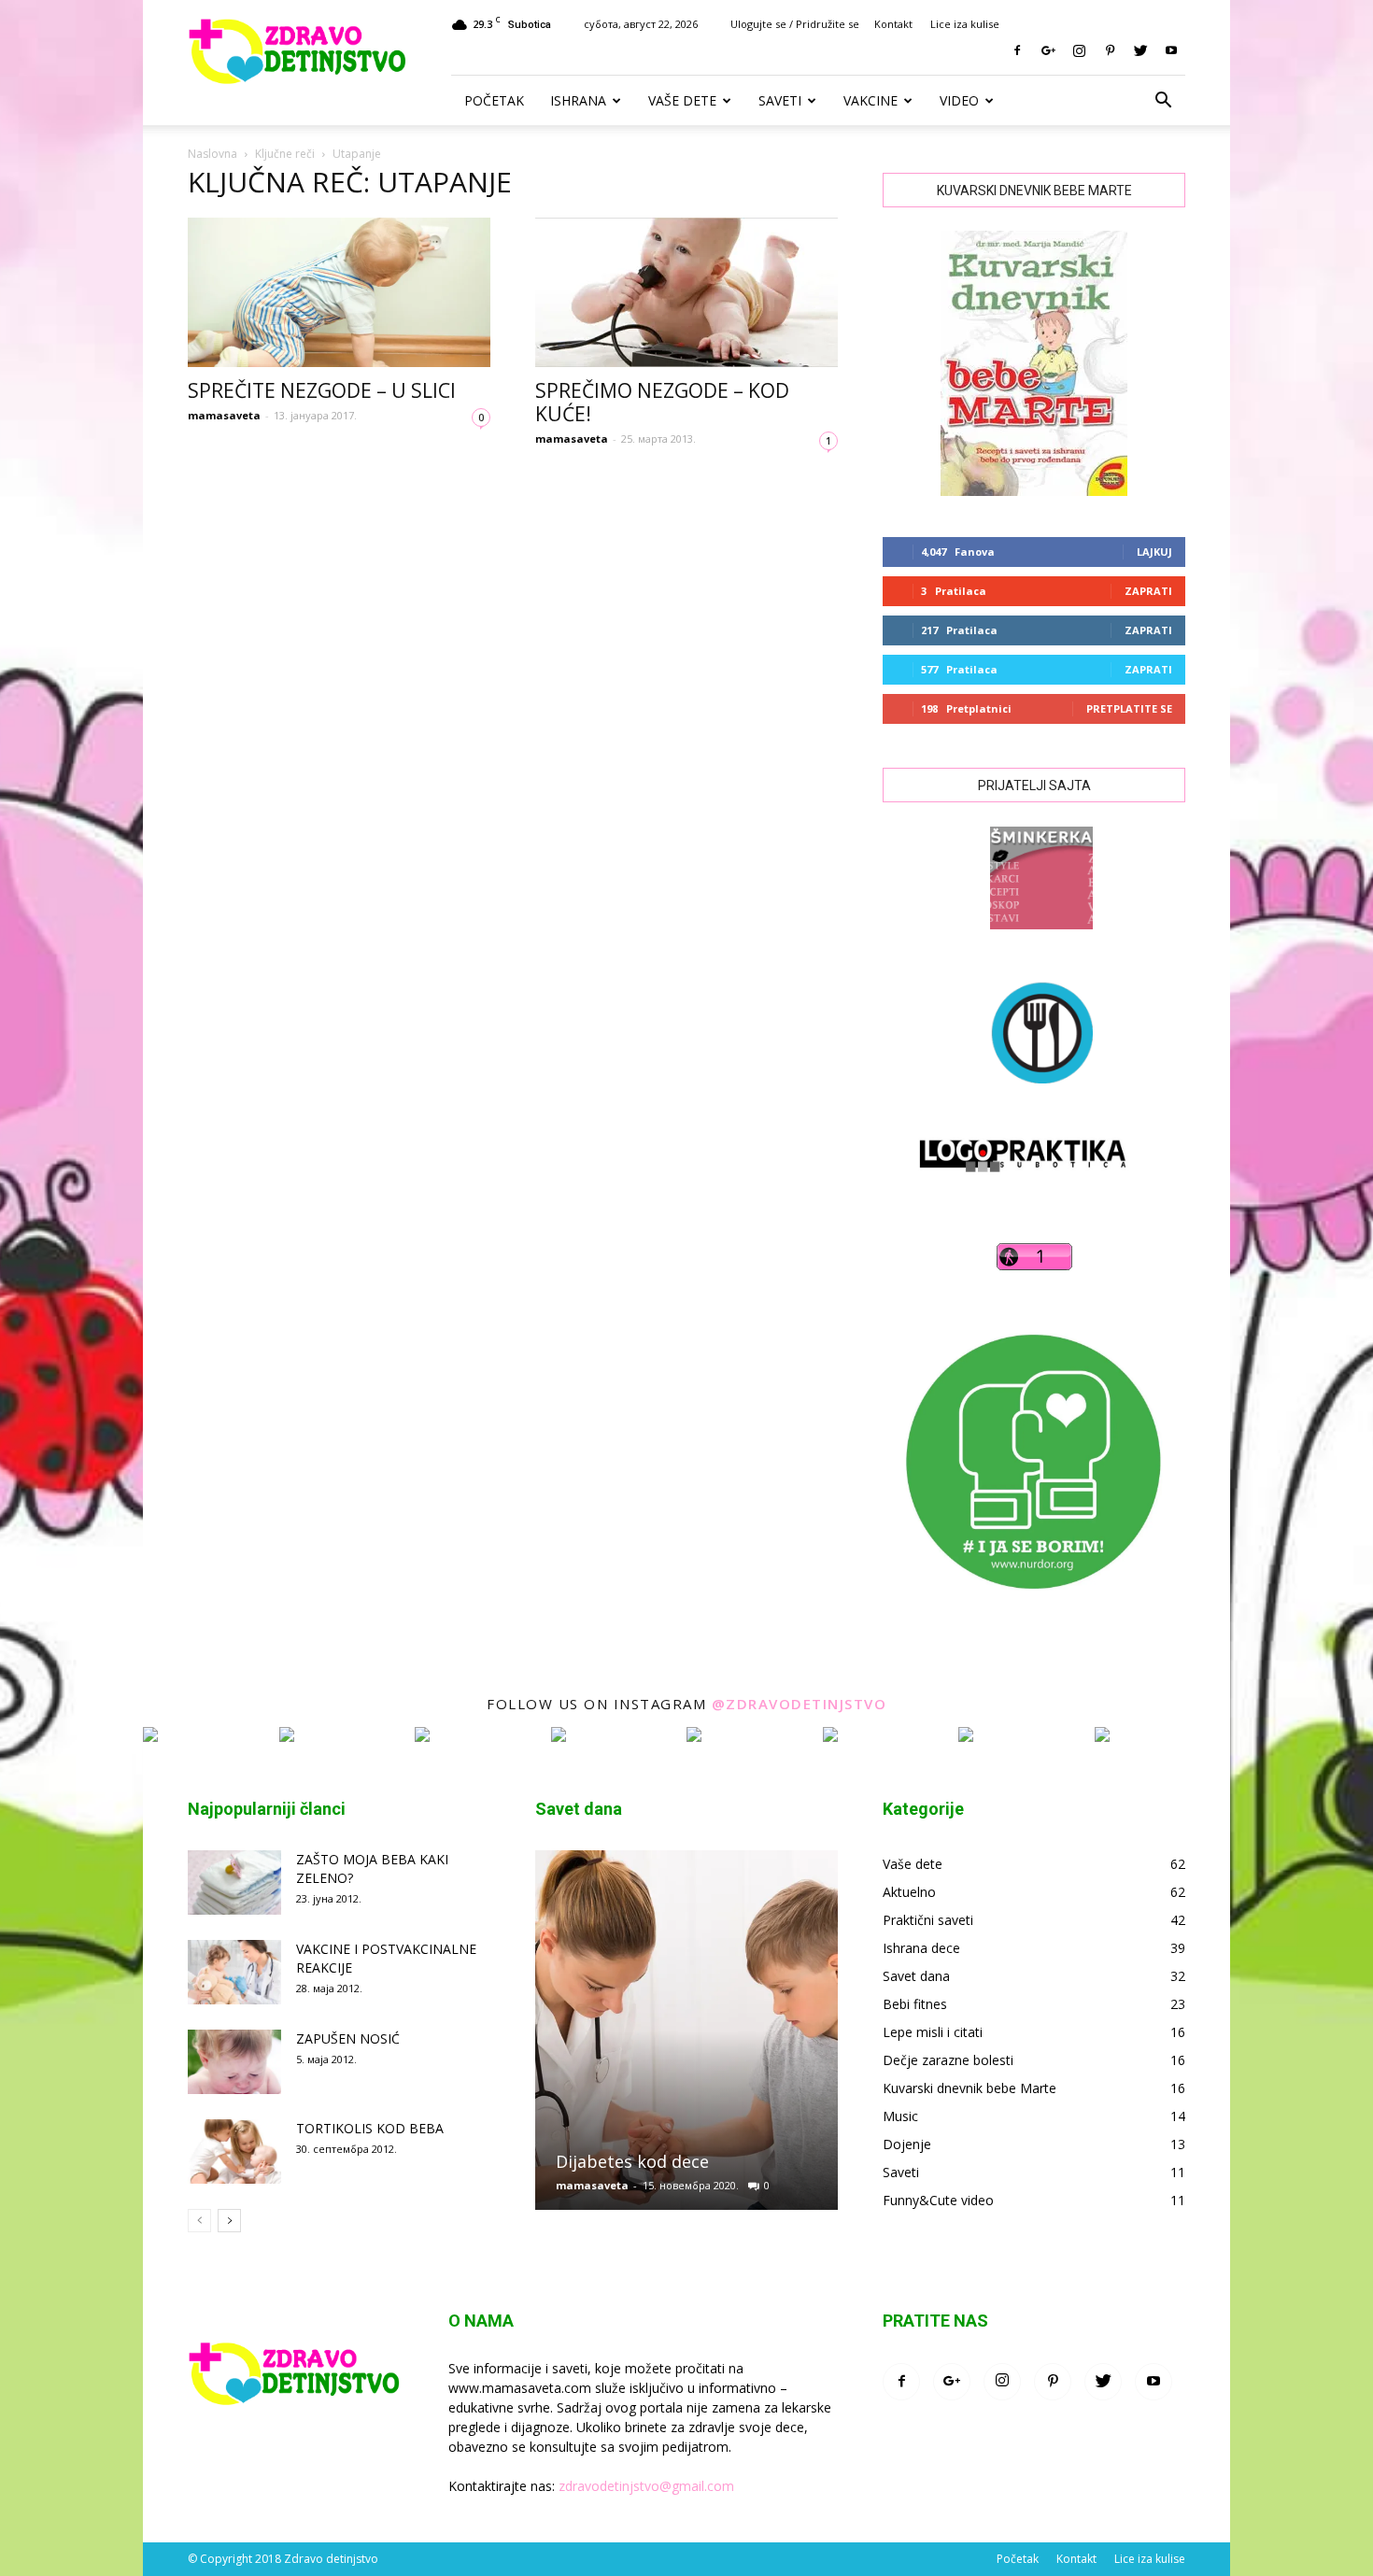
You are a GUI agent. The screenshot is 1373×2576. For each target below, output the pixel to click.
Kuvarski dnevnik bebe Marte (970, 2088)
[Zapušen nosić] (234, 2062)
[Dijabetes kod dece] (686, 2038)
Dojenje (907, 2144)
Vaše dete (682, 100)
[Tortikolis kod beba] (234, 2151)
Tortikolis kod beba (370, 2128)
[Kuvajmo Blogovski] (1034, 1098)
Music (900, 2116)
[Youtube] (1171, 50)
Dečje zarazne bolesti (948, 2060)
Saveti (780, 100)
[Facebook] (1017, 50)
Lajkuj (1154, 552)
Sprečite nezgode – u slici (322, 390)
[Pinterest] (1110, 50)
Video (959, 100)
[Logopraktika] (1006, 1189)
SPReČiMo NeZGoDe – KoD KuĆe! (662, 402)
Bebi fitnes (915, 2004)
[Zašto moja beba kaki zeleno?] (234, 1882)
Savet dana (916, 1976)
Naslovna (212, 154)
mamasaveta (224, 415)
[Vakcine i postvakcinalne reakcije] (234, 1972)
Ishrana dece (921, 1948)
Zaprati (1148, 591)
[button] (1163, 101)
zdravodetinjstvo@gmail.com (646, 2486)
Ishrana (578, 100)
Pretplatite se (1129, 708)
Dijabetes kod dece (632, 2161)
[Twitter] (1140, 50)
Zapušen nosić (348, 2038)
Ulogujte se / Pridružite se (795, 24)
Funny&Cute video (938, 2200)
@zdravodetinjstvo (800, 1704)
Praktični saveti (928, 1920)
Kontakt (893, 24)
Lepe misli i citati (933, 2032)
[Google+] (1048, 50)
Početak (494, 100)
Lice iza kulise (965, 24)
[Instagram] (1079, 50)
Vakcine (871, 100)
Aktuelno (909, 1892)
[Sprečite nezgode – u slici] (339, 292)
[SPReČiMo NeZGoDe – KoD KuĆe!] (686, 292)
